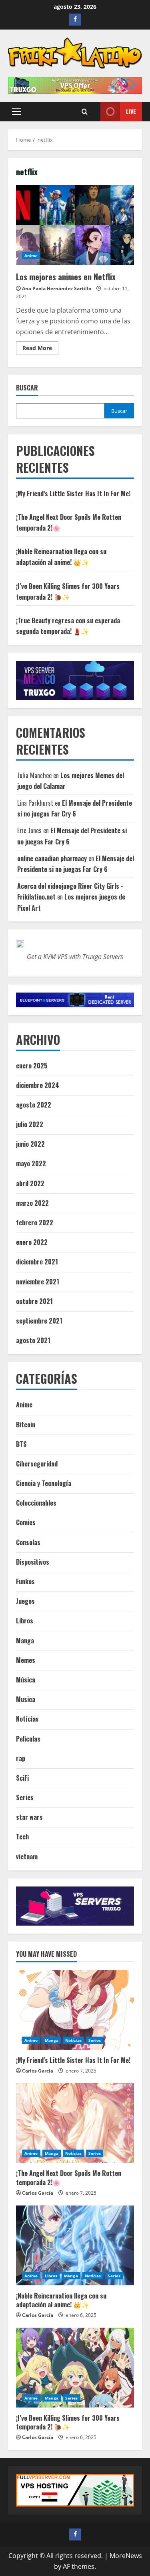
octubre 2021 (34, 1301)
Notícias (27, 1719)
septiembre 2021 (39, 1321)
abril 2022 (30, 1183)
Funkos (25, 1581)
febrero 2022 (35, 1223)
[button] (17, 111)
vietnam (27, 1857)
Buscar (27, 388)
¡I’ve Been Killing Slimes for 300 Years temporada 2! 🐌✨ (68, 2422)
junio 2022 (30, 1144)
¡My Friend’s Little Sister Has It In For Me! (73, 493)
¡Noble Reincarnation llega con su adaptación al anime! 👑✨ (61, 2300)
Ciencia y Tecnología (44, 1483)
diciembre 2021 (37, 1262)
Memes (26, 1660)
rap (21, 1758)
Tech (22, 1837)
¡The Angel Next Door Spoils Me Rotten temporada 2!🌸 (69, 2178)
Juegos (25, 1601)
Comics (26, 1522)
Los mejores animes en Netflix (75, 225)
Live (131, 111)
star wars (29, 1817)
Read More (40, 349)
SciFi (22, 1778)
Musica (26, 1699)
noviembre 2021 (38, 1282)
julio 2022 (30, 1124)
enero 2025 (32, 1066)
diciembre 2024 (38, 1085)
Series (25, 1797)
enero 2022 (32, 1242)
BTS (21, 1444)
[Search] (85, 112)
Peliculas (28, 1739)
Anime (31, 256)
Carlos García (38, 2071)
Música (26, 1680)
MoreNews (126, 2556)
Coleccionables (36, 1503)
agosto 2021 (33, 1340)
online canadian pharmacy (52, 858)
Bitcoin (26, 1425)
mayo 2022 (31, 1163)
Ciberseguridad (37, 1464)
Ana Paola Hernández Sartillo (57, 288)
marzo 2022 (32, 1203)
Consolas (28, 1542)
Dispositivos (33, 1562)
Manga (25, 1641)
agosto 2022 (34, 1105)
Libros (25, 1621)
